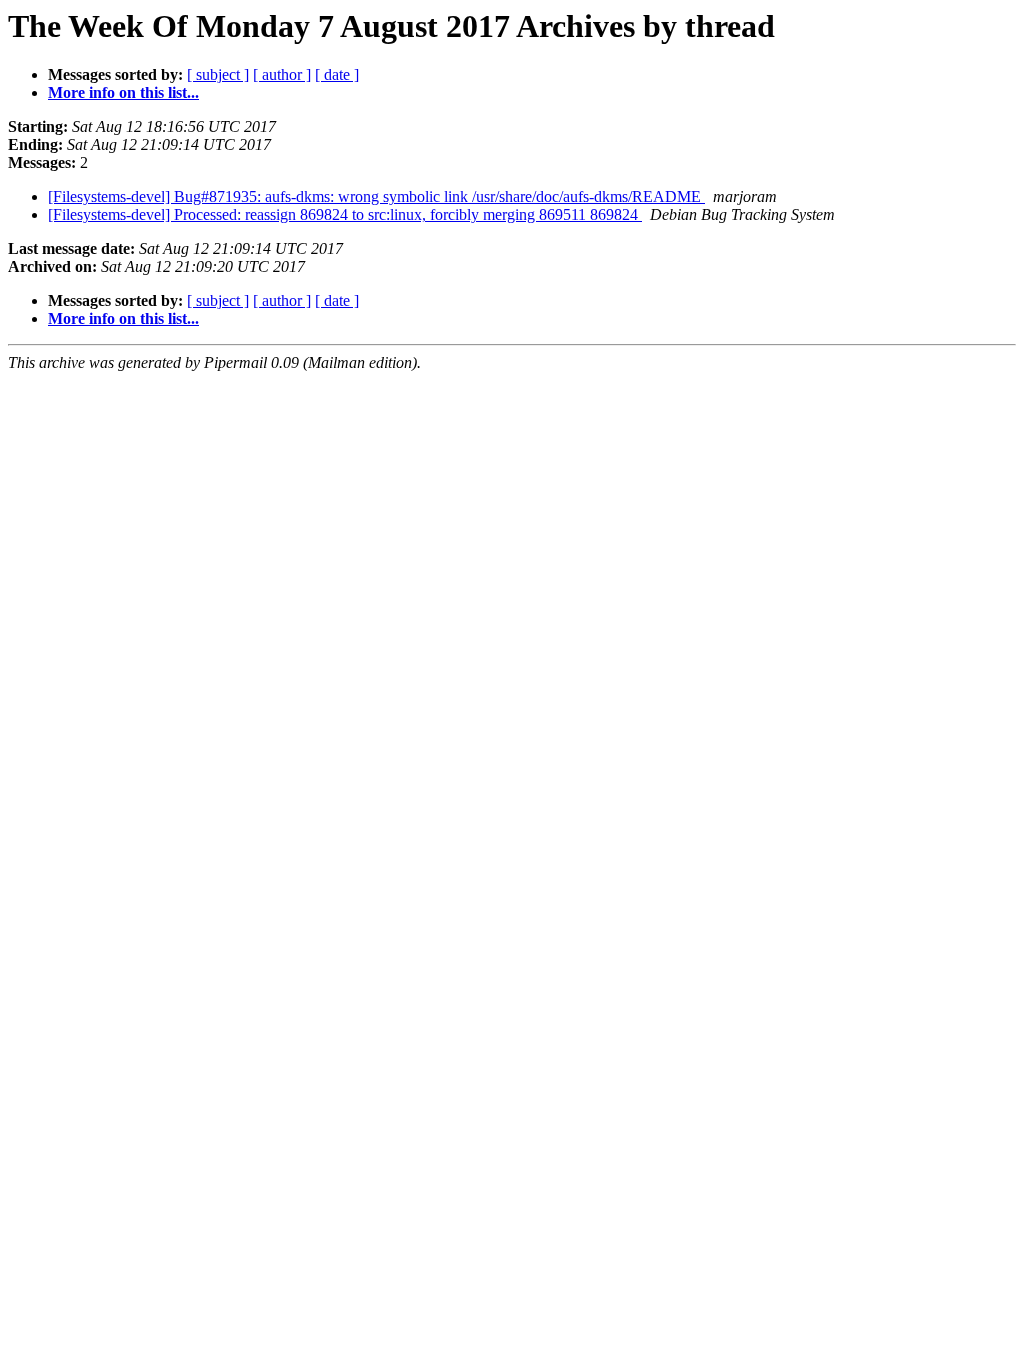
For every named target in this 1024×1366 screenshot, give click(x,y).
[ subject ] (218, 74)
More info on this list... (123, 92)
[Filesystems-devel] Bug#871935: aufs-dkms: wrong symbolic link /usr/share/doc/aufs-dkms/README (376, 196)
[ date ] (337, 74)
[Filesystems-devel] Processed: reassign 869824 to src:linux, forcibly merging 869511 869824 (345, 214)
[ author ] (282, 74)
